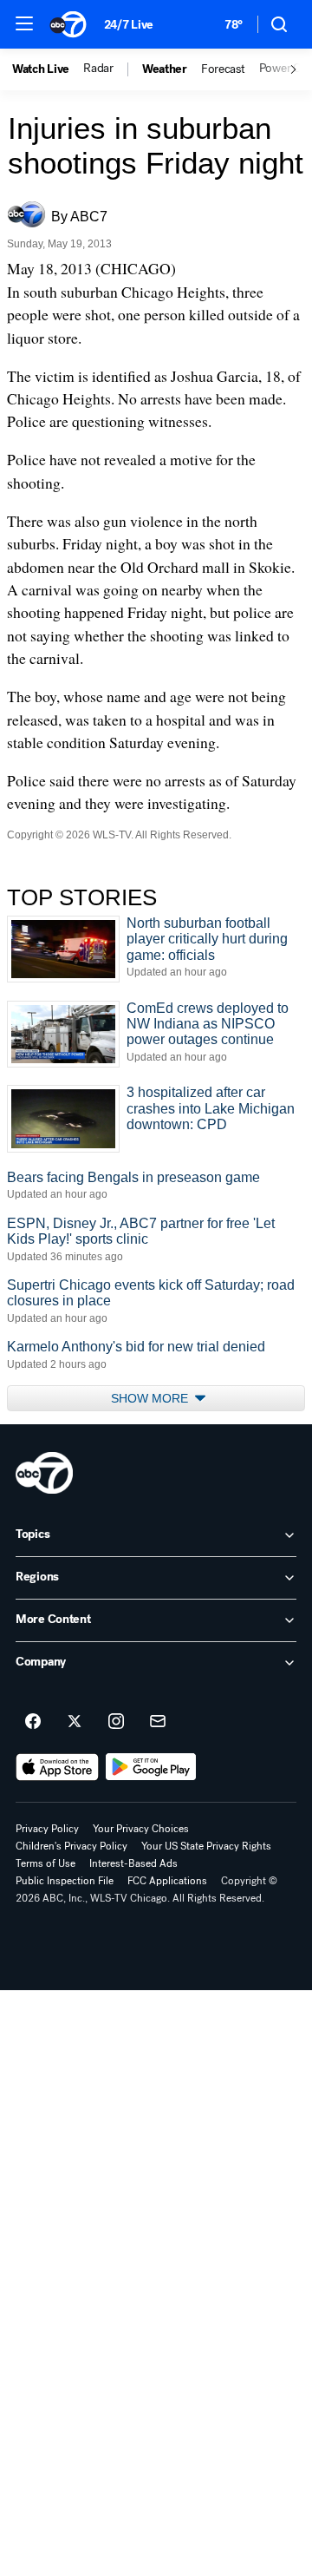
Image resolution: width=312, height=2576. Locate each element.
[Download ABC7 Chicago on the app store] (57, 1767)
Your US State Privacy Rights (206, 1846)
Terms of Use (45, 1863)
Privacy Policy (47, 1829)
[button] (24, 23)
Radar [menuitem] (98, 69)
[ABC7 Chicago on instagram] (116, 1722)
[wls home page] (44, 1473)
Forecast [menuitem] (223, 69)
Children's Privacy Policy (71, 1846)
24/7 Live (129, 25)
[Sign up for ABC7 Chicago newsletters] (158, 1722)
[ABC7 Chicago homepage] (68, 24)
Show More (151, 1398)
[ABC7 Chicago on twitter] (75, 1722)
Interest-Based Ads (133, 1863)
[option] (48, 69)
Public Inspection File (65, 1881)
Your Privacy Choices (141, 1829)
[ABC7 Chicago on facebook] (33, 1722)
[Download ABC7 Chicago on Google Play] (151, 1767)
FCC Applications (167, 1881)
